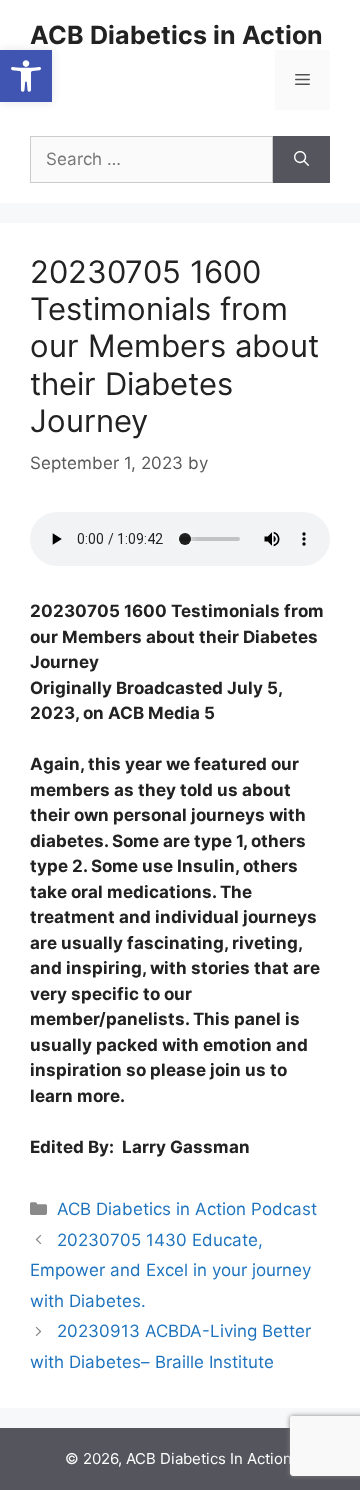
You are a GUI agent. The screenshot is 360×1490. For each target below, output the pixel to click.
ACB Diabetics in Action (176, 35)
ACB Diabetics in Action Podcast (187, 1209)
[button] (26, 76)
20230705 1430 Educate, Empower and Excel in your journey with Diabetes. (170, 1270)
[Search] (301, 160)
